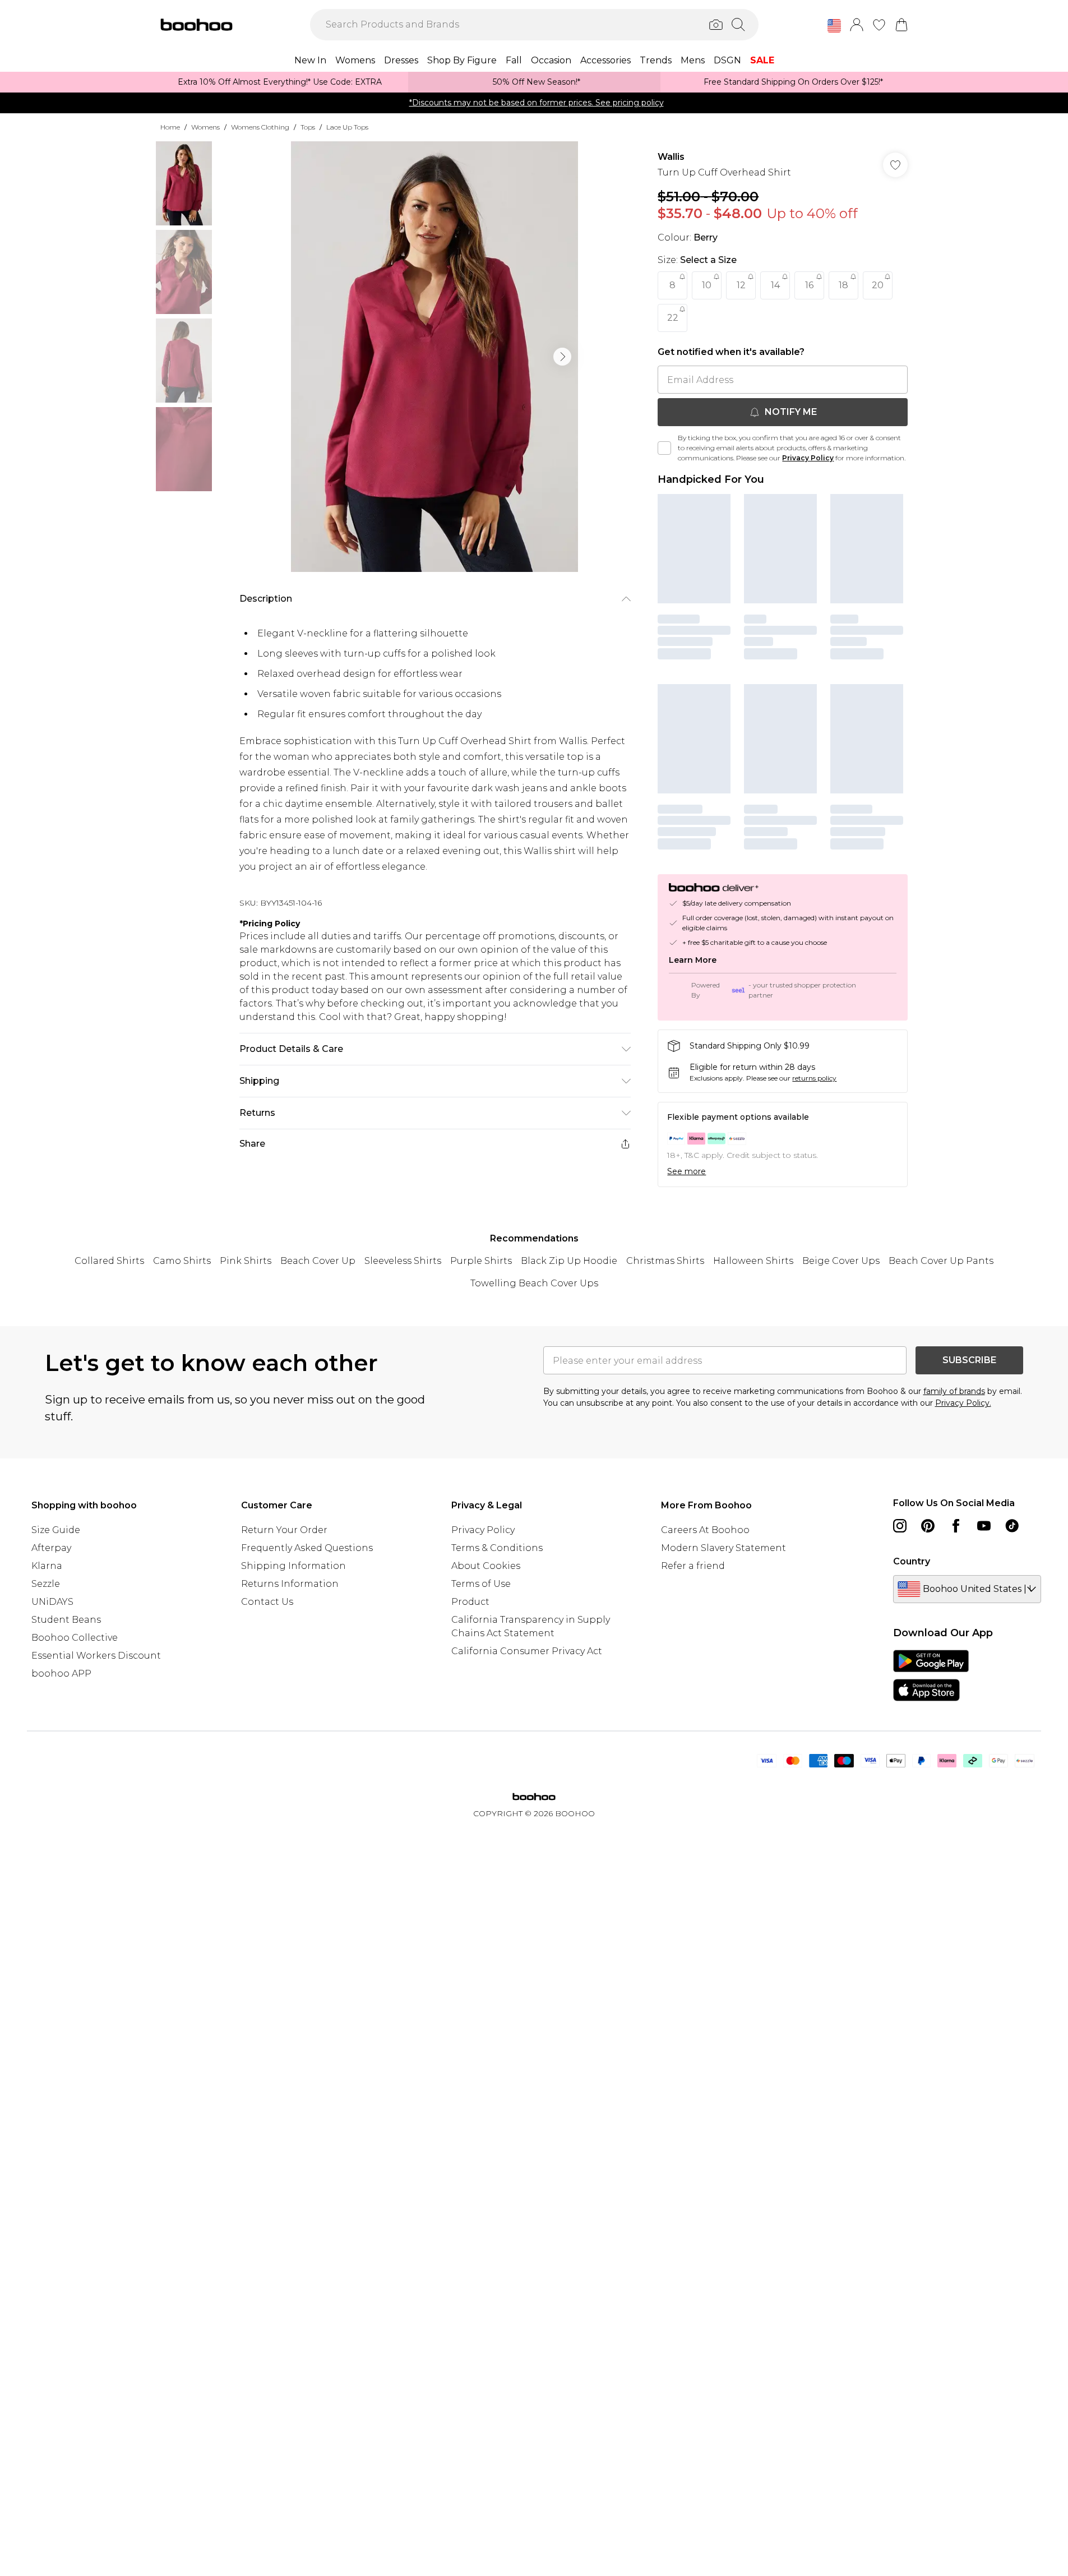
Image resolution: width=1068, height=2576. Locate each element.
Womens (205, 127)
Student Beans (66, 1620)
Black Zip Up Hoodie (569, 1261)
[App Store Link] (931, 1675)
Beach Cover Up (318, 1261)
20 (878, 285)
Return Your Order (284, 1530)
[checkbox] (664, 448)
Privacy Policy (808, 458)
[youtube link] (984, 1526)
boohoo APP (61, 1674)
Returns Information (290, 1584)
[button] (834, 26)
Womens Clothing (260, 127)
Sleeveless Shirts (403, 1261)
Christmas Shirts (665, 1261)
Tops (308, 127)
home (170, 127)
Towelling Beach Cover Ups (534, 1283)
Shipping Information (293, 1566)
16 (809, 285)
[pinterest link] (928, 1526)
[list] (434, 357)
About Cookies (486, 1566)
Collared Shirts (109, 1261)
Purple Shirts (481, 1261)
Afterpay (51, 1548)
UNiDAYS (52, 1602)
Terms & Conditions (497, 1548)
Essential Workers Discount (96, 1656)
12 (741, 285)
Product (470, 1602)
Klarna (47, 1566)
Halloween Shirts (753, 1261)
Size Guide (56, 1530)
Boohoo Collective (75, 1638)
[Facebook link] (956, 1526)
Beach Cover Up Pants (941, 1261)
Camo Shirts (182, 1261)
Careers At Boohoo (705, 1530)
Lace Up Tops (347, 127)
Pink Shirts (246, 1261)
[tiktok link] (1012, 1526)
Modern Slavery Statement (723, 1548)
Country (912, 1561)
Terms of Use (481, 1584)
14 (775, 285)
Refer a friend (693, 1566)
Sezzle (46, 1584)
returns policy (814, 1078)
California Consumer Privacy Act (527, 1651)
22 (673, 318)
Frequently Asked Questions (307, 1548)
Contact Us (267, 1602)
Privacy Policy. (963, 1403)
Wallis (671, 157)
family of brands (954, 1391)
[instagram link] (900, 1526)
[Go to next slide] (562, 357)
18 (843, 285)
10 (707, 285)
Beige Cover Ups (841, 1261)
